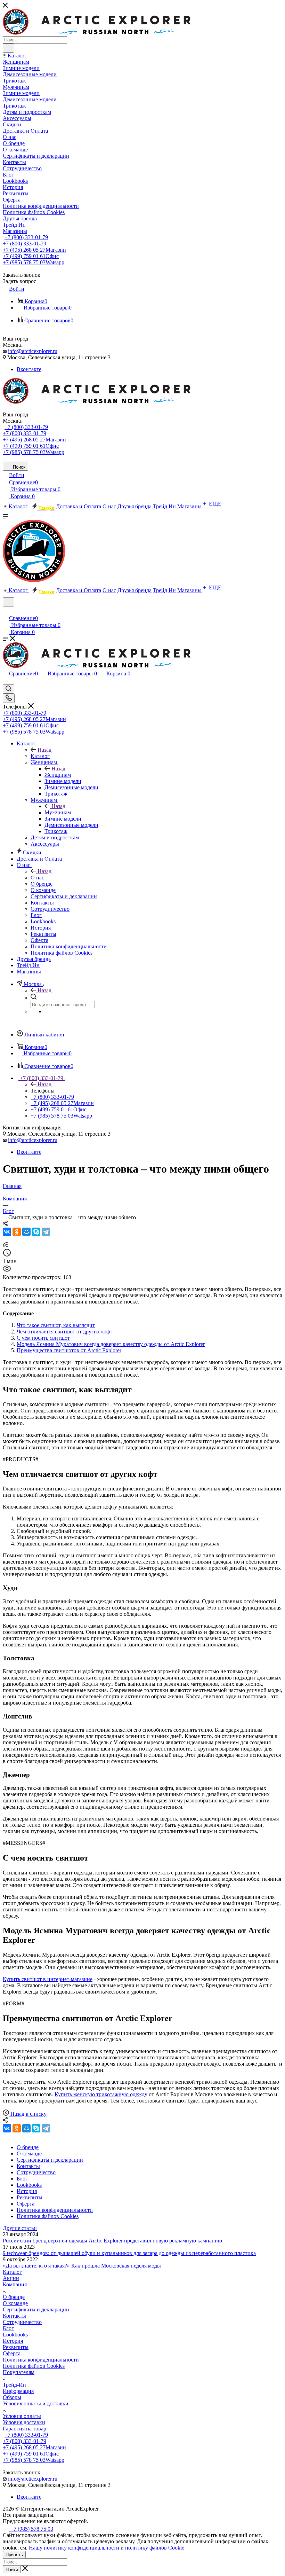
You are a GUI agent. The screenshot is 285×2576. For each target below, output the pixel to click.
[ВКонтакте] (7, 1232)
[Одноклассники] (17, 1232)
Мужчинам (58, 812)
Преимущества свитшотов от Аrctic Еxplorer (69, 1350)
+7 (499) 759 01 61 (31, 256)
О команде (15, 2303)
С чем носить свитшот (43, 1338)
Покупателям (19, 2372)
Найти (12, 2570)
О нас (37, 878)
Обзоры (12, 2397)
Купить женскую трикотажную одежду (101, 2094)
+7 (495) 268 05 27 (34, 250)
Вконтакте (29, 369)
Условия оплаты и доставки (36, 2403)
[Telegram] (46, 1232)
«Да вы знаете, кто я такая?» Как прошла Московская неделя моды (82, 2266)
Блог (8, 2328)
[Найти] (9, 48)
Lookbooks (15, 2335)
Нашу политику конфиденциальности (74, 2548)
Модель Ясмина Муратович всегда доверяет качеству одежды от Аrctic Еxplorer (111, 1344)
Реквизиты (16, 2347)
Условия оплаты (22, 2416)
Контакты (14, 2316)
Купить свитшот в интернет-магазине (48, 1979)
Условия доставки (24, 2422)
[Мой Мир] (26, 1232)
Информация (18, 2391)
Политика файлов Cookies (34, 2366)
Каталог (40, 756)
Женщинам (58, 775)
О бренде (14, 2297)
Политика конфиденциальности (41, 2360)
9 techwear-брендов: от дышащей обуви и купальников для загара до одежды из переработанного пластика (129, 2253)
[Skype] (36, 1232)
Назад (44, 750)
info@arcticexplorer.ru (33, 351)
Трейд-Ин (14, 2385)
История (13, 2341)
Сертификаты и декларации (36, 2309)
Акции (11, 2278)
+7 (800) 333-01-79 (26, 237)
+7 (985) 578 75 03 (34, 262)
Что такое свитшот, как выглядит (56, 1325)
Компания (15, 2284)
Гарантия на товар (25, 2429)
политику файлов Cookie (155, 2548)
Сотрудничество (22, 2322)
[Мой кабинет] (6, 611)
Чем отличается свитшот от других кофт (64, 1332)
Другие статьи (20, 2228)
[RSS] (5, 1245)
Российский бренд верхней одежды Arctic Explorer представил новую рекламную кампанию (112, 2241)
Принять (14, 2555)
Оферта (12, 2353)
